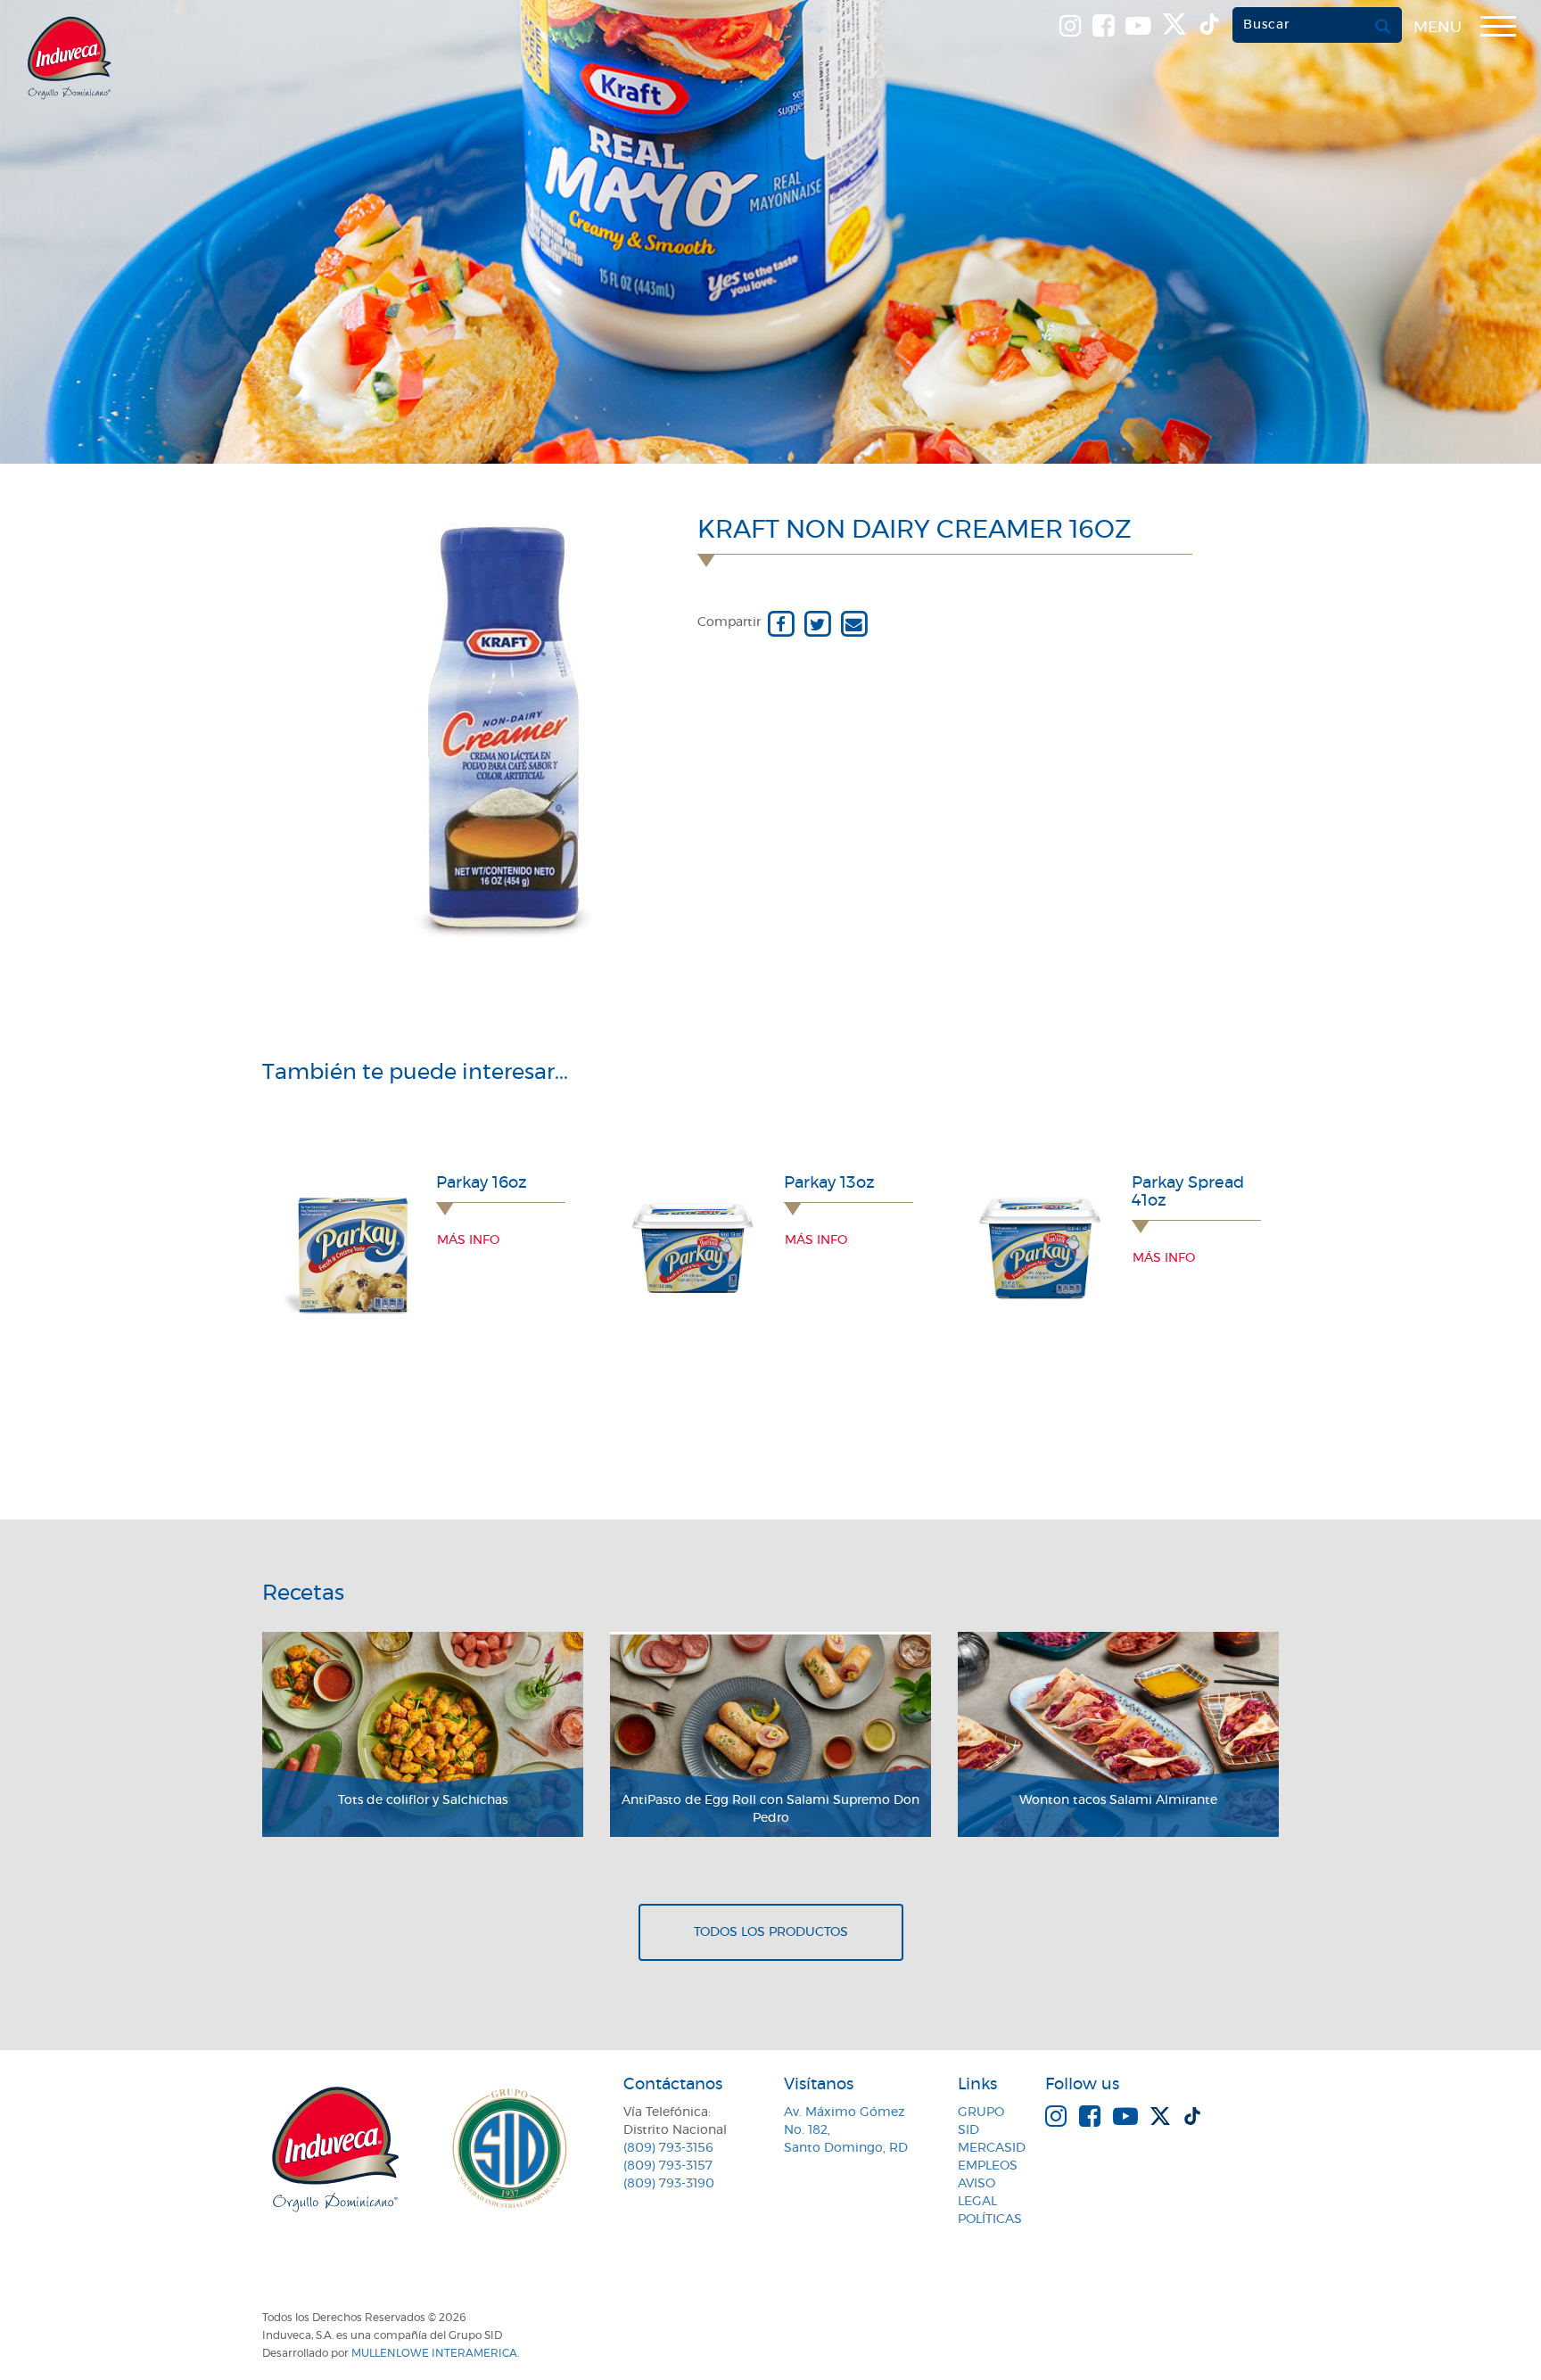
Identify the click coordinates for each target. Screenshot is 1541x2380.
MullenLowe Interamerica (434, 2353)
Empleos (988, 2166)
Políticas (990, 2219)
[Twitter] (817, 622)
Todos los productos (771, 1932)
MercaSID (992, 2148)
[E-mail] (854, 622)
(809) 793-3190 (669, 2184)
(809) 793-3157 (668, 2166)
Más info (468, 1240)
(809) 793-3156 (668, 2148)
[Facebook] (781, 622)
